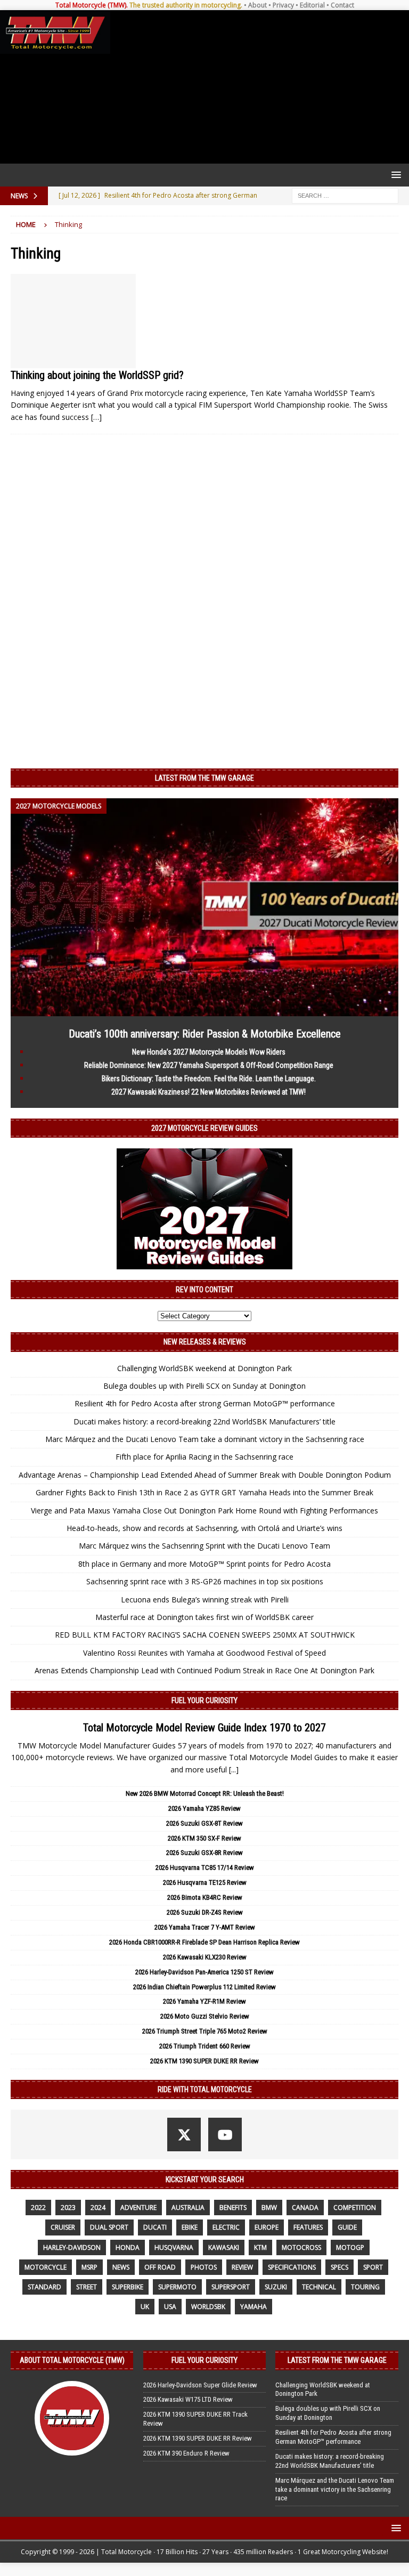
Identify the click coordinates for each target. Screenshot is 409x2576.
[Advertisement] (257, 87)
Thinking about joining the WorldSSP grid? (97, 375)
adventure (138, 2208)
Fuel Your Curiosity (204, 1700)
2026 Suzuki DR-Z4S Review (205, 1912)
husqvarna (174, 2247)
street (87, 2287)
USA (170, 2307)
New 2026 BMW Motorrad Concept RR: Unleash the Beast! (205, 1793)
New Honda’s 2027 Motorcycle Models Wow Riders (209, 1052)
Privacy (283, 5)
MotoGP (350, 2247)
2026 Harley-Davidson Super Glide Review (200, 2385)
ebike (190, 2227)
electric (226, 2227)
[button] (394, 175)
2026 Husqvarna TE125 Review (205, 1882)
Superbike (128, 2287)
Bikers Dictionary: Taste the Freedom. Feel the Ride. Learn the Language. (209, 1079)
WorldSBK (208, 2307)
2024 (98, 2208)
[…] (96, 417)
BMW (269, 2208)
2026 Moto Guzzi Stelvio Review (205, 2016)
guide (347, 2227)
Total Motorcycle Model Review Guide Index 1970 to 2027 (204, 1728)
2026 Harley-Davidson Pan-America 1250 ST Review (204, 1972)
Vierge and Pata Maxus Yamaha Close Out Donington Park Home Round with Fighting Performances (204, 1510)
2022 (38, 2208)
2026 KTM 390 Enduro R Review (186, 2453)
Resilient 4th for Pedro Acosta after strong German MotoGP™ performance (205, 1403)
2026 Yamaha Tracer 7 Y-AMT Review (205, 1927)
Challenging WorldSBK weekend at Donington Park (204, 1368)
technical (319, 2287)
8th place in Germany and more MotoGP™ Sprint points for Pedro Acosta (204, 1564)
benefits (233, 2208)
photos (204, 2267)
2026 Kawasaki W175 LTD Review (188, 2399)
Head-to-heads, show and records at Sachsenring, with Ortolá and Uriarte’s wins (204, 1528)
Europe (267, 2227)
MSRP (89, 2267)
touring (365, 2287)
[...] (234, 1769)
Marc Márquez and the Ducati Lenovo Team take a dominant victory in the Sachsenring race (205, 1439)
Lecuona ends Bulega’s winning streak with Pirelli (205, 1599)
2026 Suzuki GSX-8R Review (204, 1853)
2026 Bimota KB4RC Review (205, 1897)
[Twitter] (184, 2134)
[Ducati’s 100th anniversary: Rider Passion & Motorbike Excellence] (204, 1010)
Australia (188, 2208)
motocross (301, 2247)
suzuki (276, 2287)
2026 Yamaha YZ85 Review (204, 1808)
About (257, 5)
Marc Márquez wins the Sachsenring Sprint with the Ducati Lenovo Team (204, 1546)
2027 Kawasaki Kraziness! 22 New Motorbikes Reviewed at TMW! (208, 1092)
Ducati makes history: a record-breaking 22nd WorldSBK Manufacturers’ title (204, 1421)
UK (145, 2307)
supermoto (177, 2287)
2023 (68, 2208)
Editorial (312, 5)
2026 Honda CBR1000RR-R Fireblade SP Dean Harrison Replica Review (204, 1942)
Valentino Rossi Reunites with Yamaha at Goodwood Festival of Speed (204, 1653)
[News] (73, 321)
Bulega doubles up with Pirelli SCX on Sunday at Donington (204, 1386)
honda (128, 2247)
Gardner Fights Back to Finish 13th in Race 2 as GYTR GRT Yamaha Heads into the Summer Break (204, 1492)
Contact (342, 5)
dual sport (109, 2227)
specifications (292, 2267)
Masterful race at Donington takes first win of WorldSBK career (204, 1617)
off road (160, 2267)
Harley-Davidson (72, 2247)
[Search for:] (345, 195)
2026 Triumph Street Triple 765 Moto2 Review (205, 2031)
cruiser (63, 2227)
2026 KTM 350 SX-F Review (204, 1838)
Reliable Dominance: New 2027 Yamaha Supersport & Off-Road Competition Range (209, 1065)
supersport (231, 2287)
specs (340, 2267)
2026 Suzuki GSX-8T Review (204, 1823)
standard (44, 2287)
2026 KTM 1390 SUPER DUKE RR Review (204, 2061)
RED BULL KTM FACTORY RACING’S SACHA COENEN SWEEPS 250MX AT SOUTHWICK (205, 1635)
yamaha (253, 2307)
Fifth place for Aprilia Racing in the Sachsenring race (204, 1457)
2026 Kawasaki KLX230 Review (205, 1957)
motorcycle (46, 2267)
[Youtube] (225, 2134)
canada (305, 2208)
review (242, 2267)
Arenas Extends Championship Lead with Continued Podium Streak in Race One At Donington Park (204, 1670)
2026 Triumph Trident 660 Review (205, 2046)
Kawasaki (224, 2247)
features (308, 2227)
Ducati (155, 2227)
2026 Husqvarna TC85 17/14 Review (205, 1868)
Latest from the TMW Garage (204, 778)
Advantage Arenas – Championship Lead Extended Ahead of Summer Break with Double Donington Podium (205, 1475)
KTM (260, 2247)
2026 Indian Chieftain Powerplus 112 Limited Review (204, 1987)
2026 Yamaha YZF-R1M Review (204, 2001)
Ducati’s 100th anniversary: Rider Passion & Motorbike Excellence (205, 1034)
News (121, 2267)
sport (373, 2267)
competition (355, 2208)
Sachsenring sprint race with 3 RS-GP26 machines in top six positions (205, 1581)
